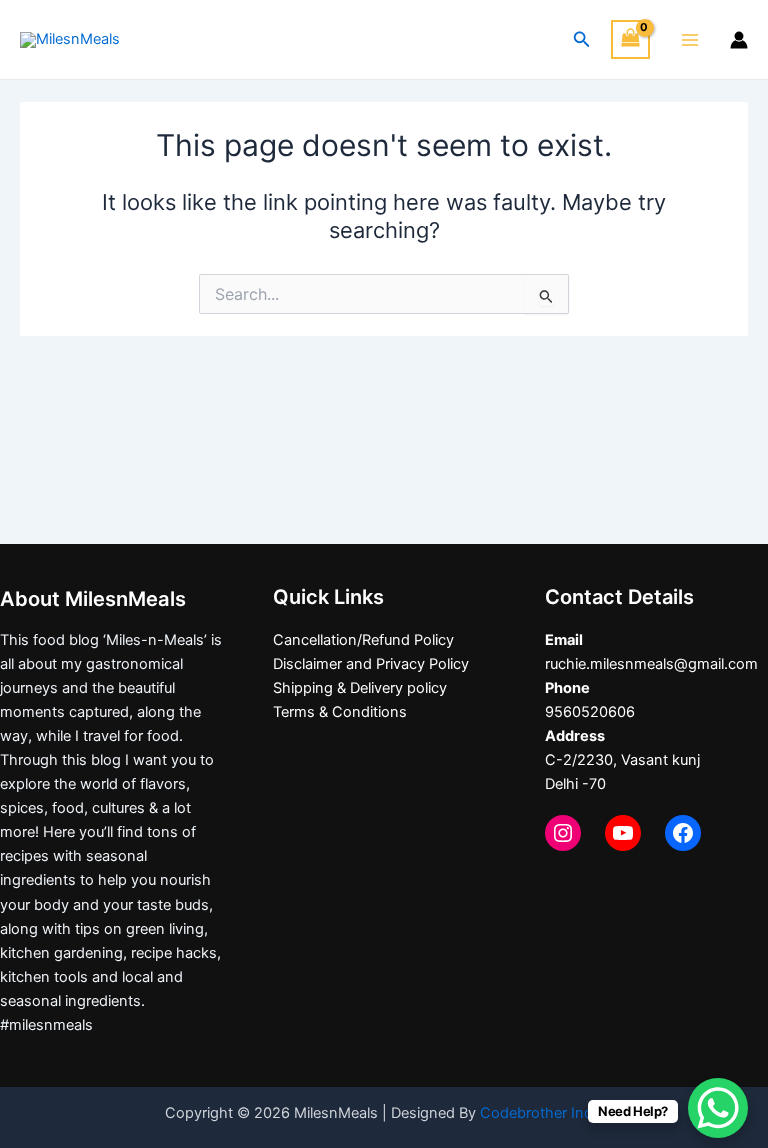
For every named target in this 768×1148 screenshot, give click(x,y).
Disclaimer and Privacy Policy (371, 664)
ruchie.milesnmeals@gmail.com (651, 664)
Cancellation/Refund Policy (363, 640)
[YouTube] (623, 833)
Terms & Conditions (340, 712)
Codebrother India (542, 1113)
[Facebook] (683, 833)
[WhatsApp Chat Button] (718, 1108)
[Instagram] (563, 833)
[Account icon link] (739, 40)
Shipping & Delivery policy (360, 688)
